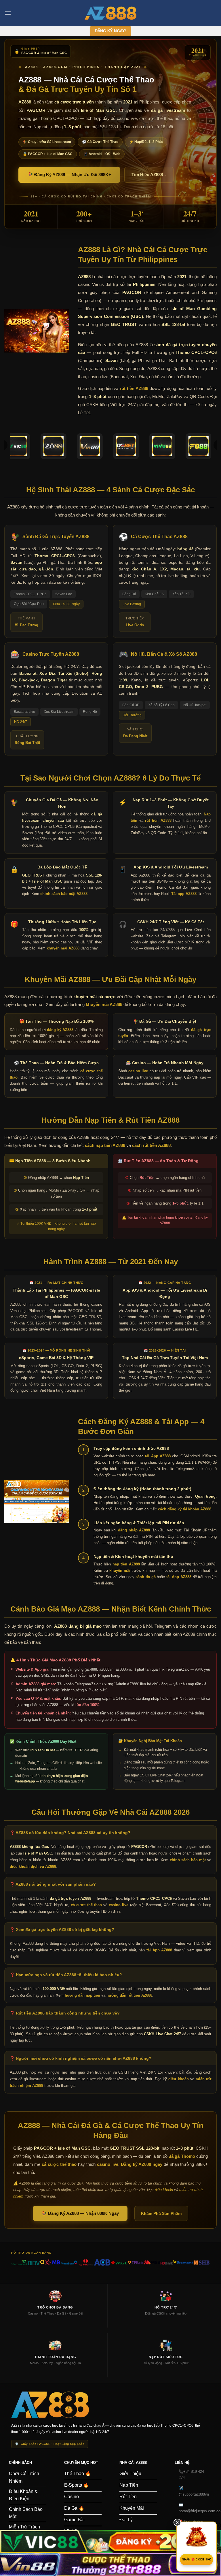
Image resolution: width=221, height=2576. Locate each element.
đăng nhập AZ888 (134, 1530)
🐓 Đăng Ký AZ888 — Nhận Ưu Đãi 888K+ (69, 175)
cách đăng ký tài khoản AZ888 (185, 1509)
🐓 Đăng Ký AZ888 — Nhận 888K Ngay (80, 2213)
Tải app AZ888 (184, 894)
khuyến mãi (120, 1570)
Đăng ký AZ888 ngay (142, 2164)
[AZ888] (110, 13)
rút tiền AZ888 (134, 388)
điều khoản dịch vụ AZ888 (33, 1866)
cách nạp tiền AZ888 (105, 1145)
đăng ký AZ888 (60, 1030)
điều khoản (178, 2079)
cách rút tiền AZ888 (151, 1145)
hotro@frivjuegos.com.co (200, 2511)
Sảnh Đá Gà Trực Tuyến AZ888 (56, 537)
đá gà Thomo (182, 2156)
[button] (8, 13)
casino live (138, 1071)
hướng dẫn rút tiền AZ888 (129, 1995)
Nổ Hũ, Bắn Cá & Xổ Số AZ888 (164, 654)
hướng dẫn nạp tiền (82, 1995)
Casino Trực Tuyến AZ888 (51, 654)
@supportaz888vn (194, 2494)
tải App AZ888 (158, 1456)
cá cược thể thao (86, 1905)
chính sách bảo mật (188, 1860)
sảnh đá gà (145, 1577)
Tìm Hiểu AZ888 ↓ (149, 175)
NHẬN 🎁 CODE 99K (197, 2559)
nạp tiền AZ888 (126, 1564)
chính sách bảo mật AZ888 (64, 894)
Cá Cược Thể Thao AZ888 (159, 537)
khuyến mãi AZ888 (63, 948)
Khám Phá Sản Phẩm (161, 2213)
